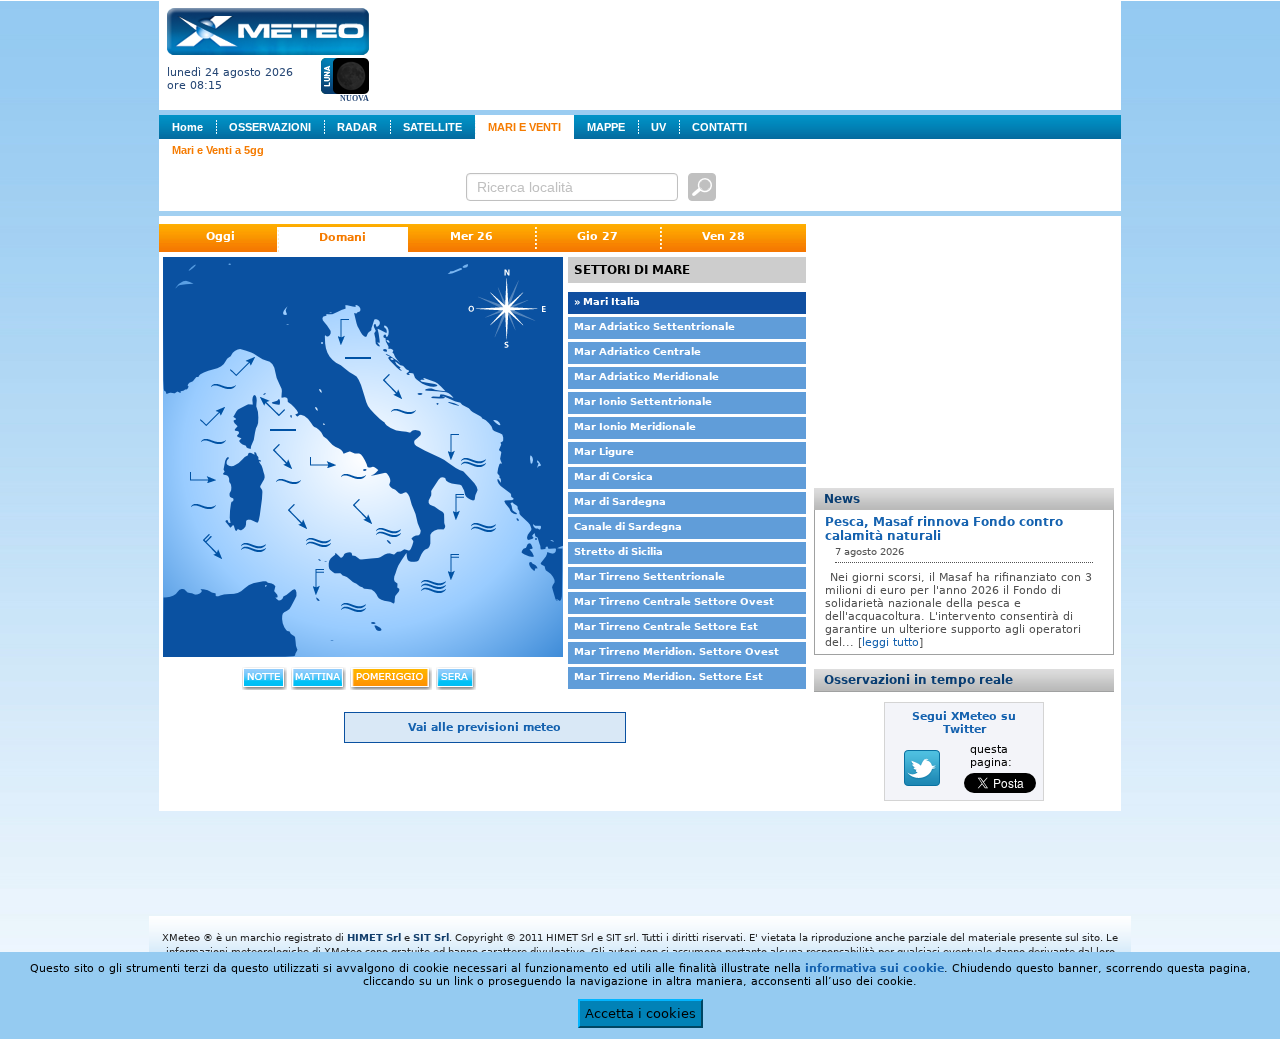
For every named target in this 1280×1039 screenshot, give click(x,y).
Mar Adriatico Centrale (637, 351)
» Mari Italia (607, 301)
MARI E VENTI (524, 127)
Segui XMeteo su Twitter (964, 723)
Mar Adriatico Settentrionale (654, 326)
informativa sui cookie (874, 968)
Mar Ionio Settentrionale (643, 401)
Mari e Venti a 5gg (218, 150)
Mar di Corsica (613, 476)
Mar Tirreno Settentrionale (649, 576)
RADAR (357, 127)
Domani (342, 237)
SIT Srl (431, 937)
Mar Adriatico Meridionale (646, 376)
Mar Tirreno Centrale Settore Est (666, 626)
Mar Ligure (604, 451)
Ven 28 (723, 236)
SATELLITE (432, 127)
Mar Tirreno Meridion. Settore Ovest (676, 651)
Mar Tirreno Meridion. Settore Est (668, 676)
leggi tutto (890, 642)
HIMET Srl (374, 937)
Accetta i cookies (640, 1013)
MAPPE (606, 127)
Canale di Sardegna (628, 526)
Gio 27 (597, 236)
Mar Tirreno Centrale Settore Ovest (674, 601)
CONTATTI (719, 127)
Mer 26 (471, 236)
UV (658, 127)
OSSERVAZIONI (270, 127)
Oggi (220, 236)
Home (187, 127)
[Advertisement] (749, 53)
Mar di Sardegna (620, 501)
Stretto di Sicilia (618, 551)
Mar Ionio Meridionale (635, 426)
